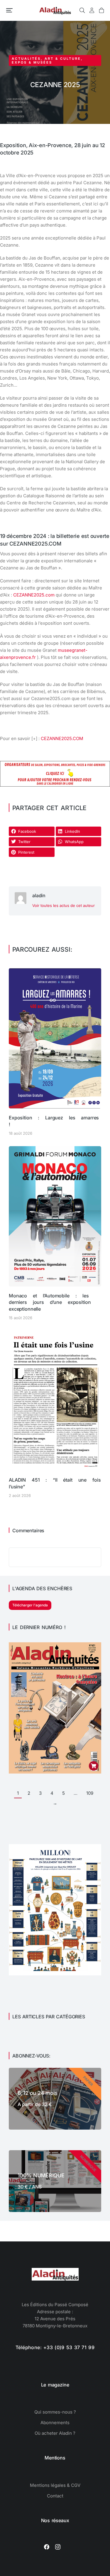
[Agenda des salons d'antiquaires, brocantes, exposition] (55, 785)
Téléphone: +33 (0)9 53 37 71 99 (55, 2347)
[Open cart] (101, 10)
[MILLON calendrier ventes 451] (55, 1974)
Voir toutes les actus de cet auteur (64, 905)
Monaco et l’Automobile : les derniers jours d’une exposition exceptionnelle (50, 1302)
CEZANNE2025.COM (62, 738)
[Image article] (55, 1038)
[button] (9, 10)
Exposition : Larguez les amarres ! (54, 1121)
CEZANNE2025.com (34, 595)
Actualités (26, 59)
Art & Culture (63, 59)
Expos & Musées (32, 62)
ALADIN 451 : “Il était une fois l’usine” (55, 1483)
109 (90, 1793)
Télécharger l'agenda (30, 1605)
